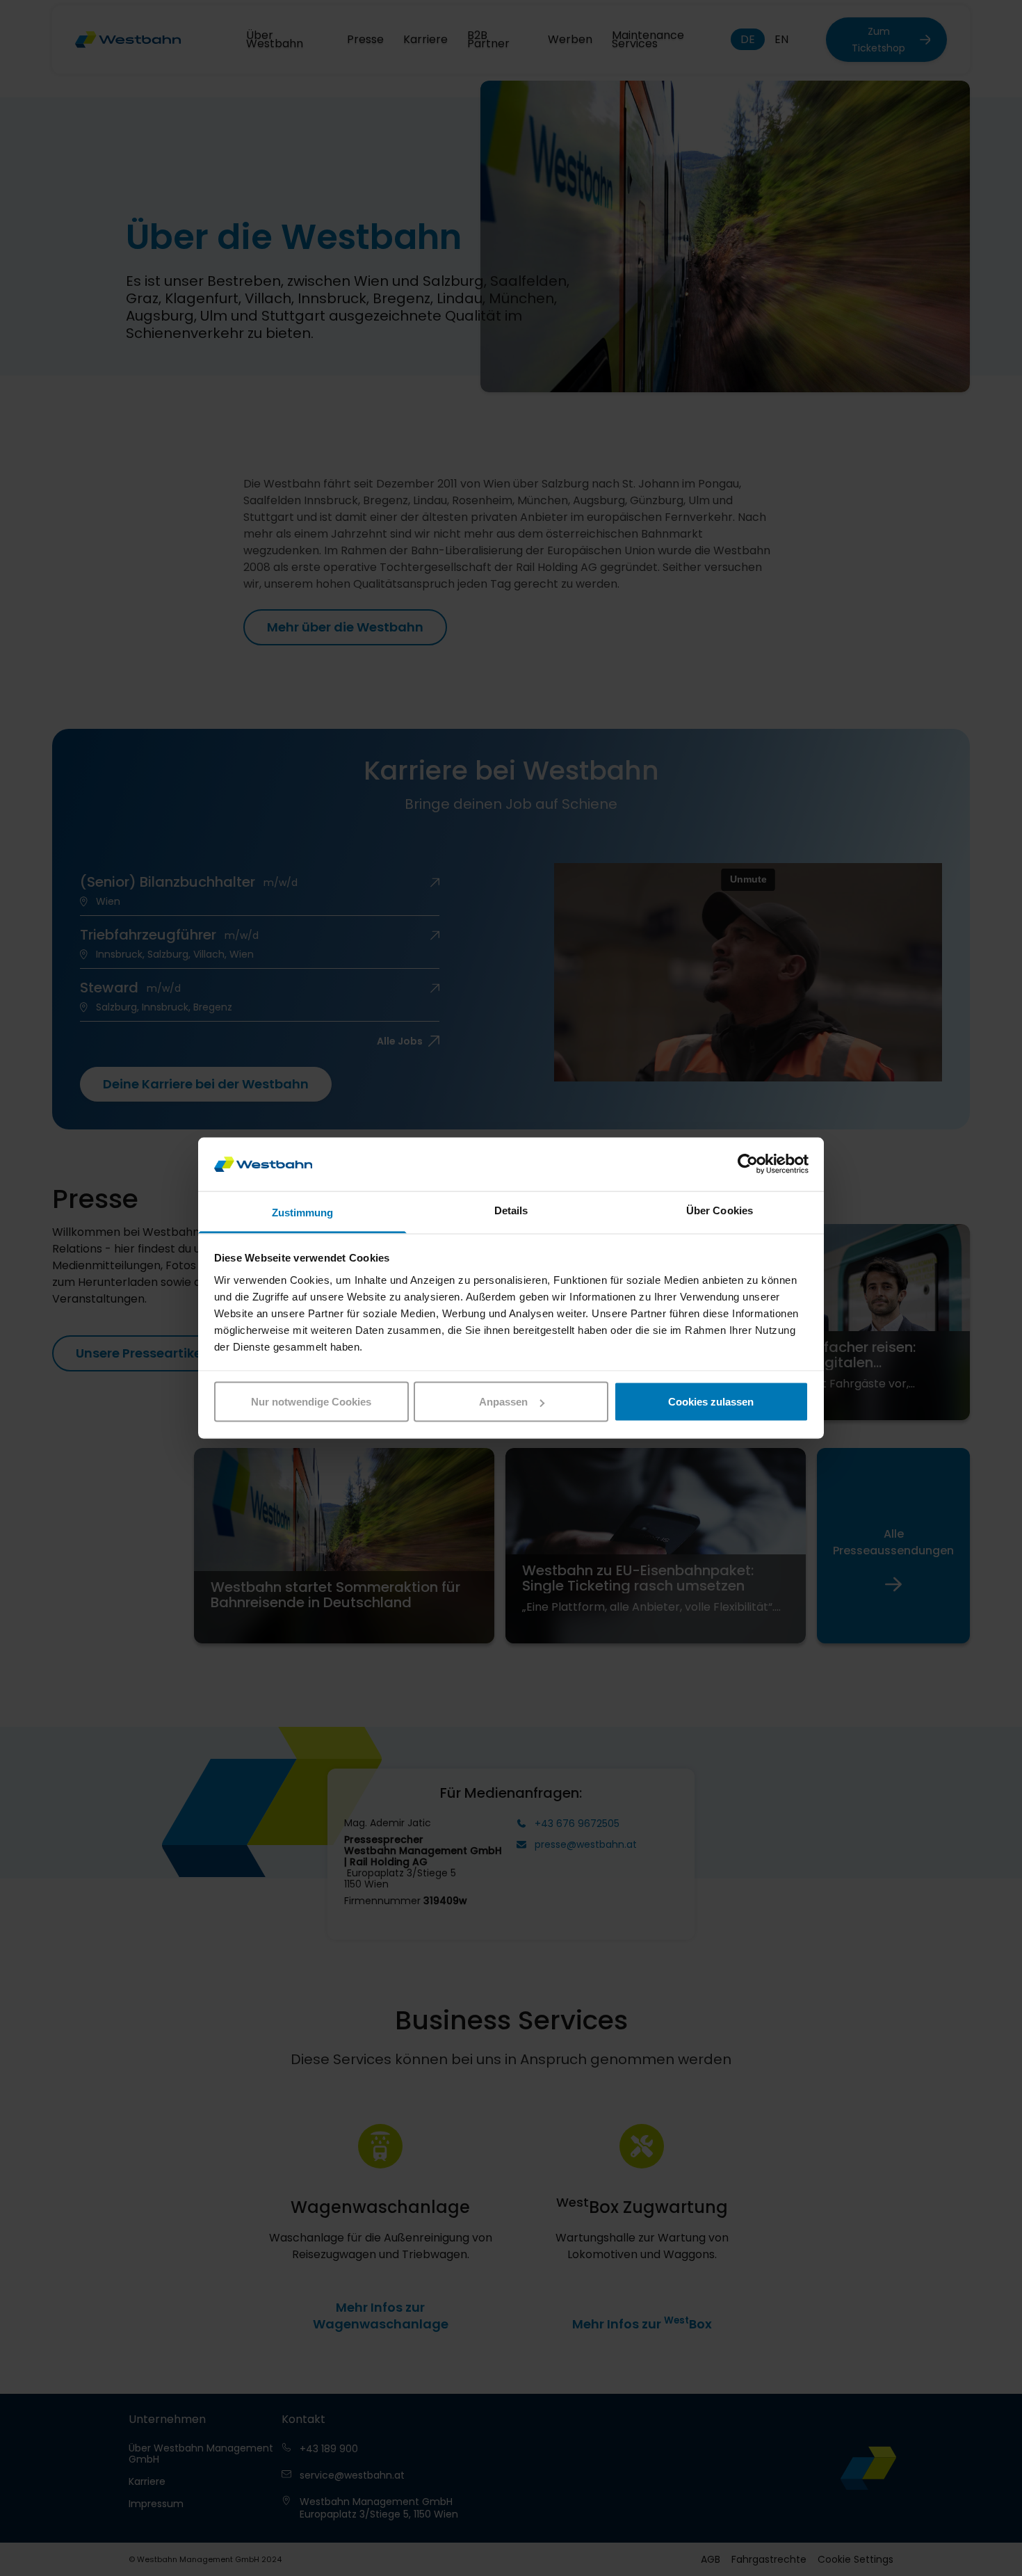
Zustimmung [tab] (303, 1212)
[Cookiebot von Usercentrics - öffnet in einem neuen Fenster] (748, 1164)
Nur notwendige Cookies (311, 1402)
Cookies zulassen (711, 1402)
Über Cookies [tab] (720, 1210)
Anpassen (503, 1402)
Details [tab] (511, 1210)
